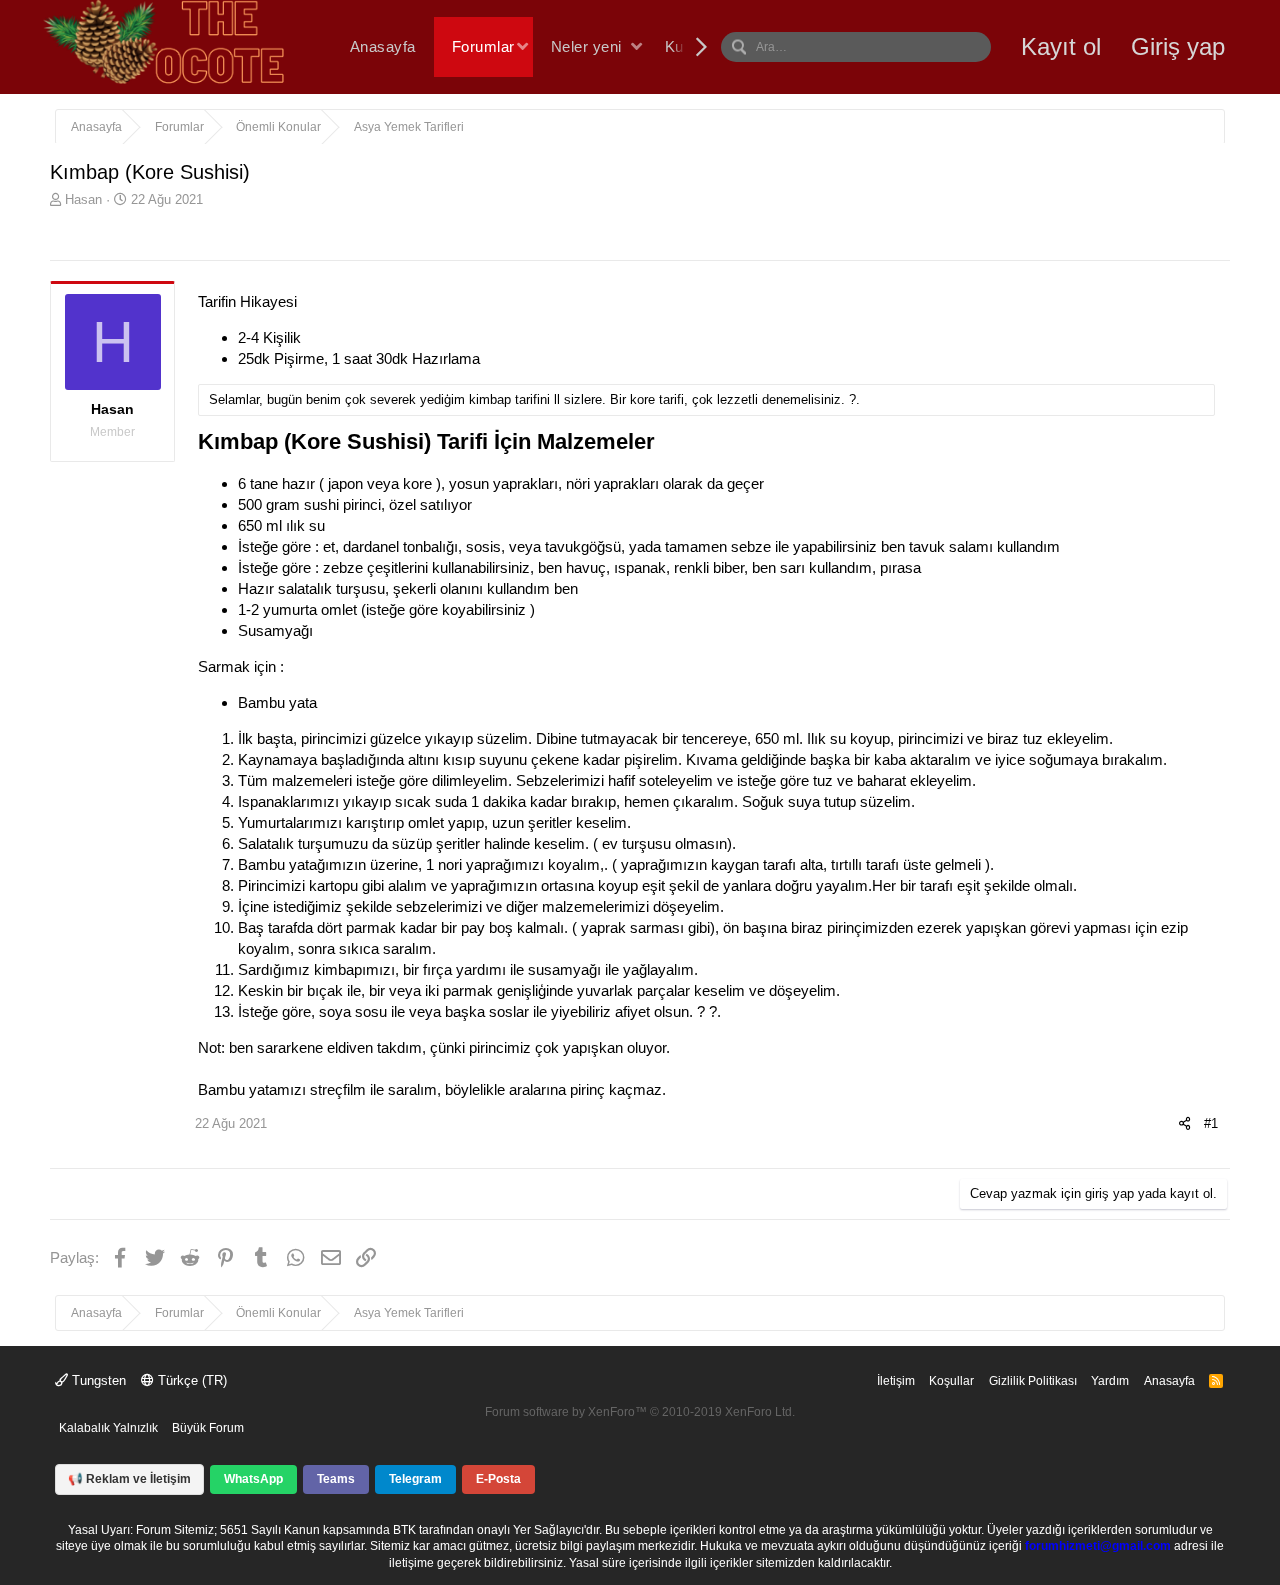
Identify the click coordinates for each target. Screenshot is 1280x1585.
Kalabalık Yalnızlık (108, 1428)
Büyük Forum (208, 1428)
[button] (522, 47)
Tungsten (97, 1380)
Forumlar (483, 46)
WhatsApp (253, 1479)
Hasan (83, 199)
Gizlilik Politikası (1033, 1381)
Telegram (415, 1479)
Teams (336, 1479)
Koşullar (951, 1381)
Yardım (1110, 1381)
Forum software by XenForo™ (640, 1412)
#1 (1211, 1123)
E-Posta (498, 1479)
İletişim (896, 1381)
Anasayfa (383, 46)
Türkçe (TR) (190, 1380)
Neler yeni (586, 46)
